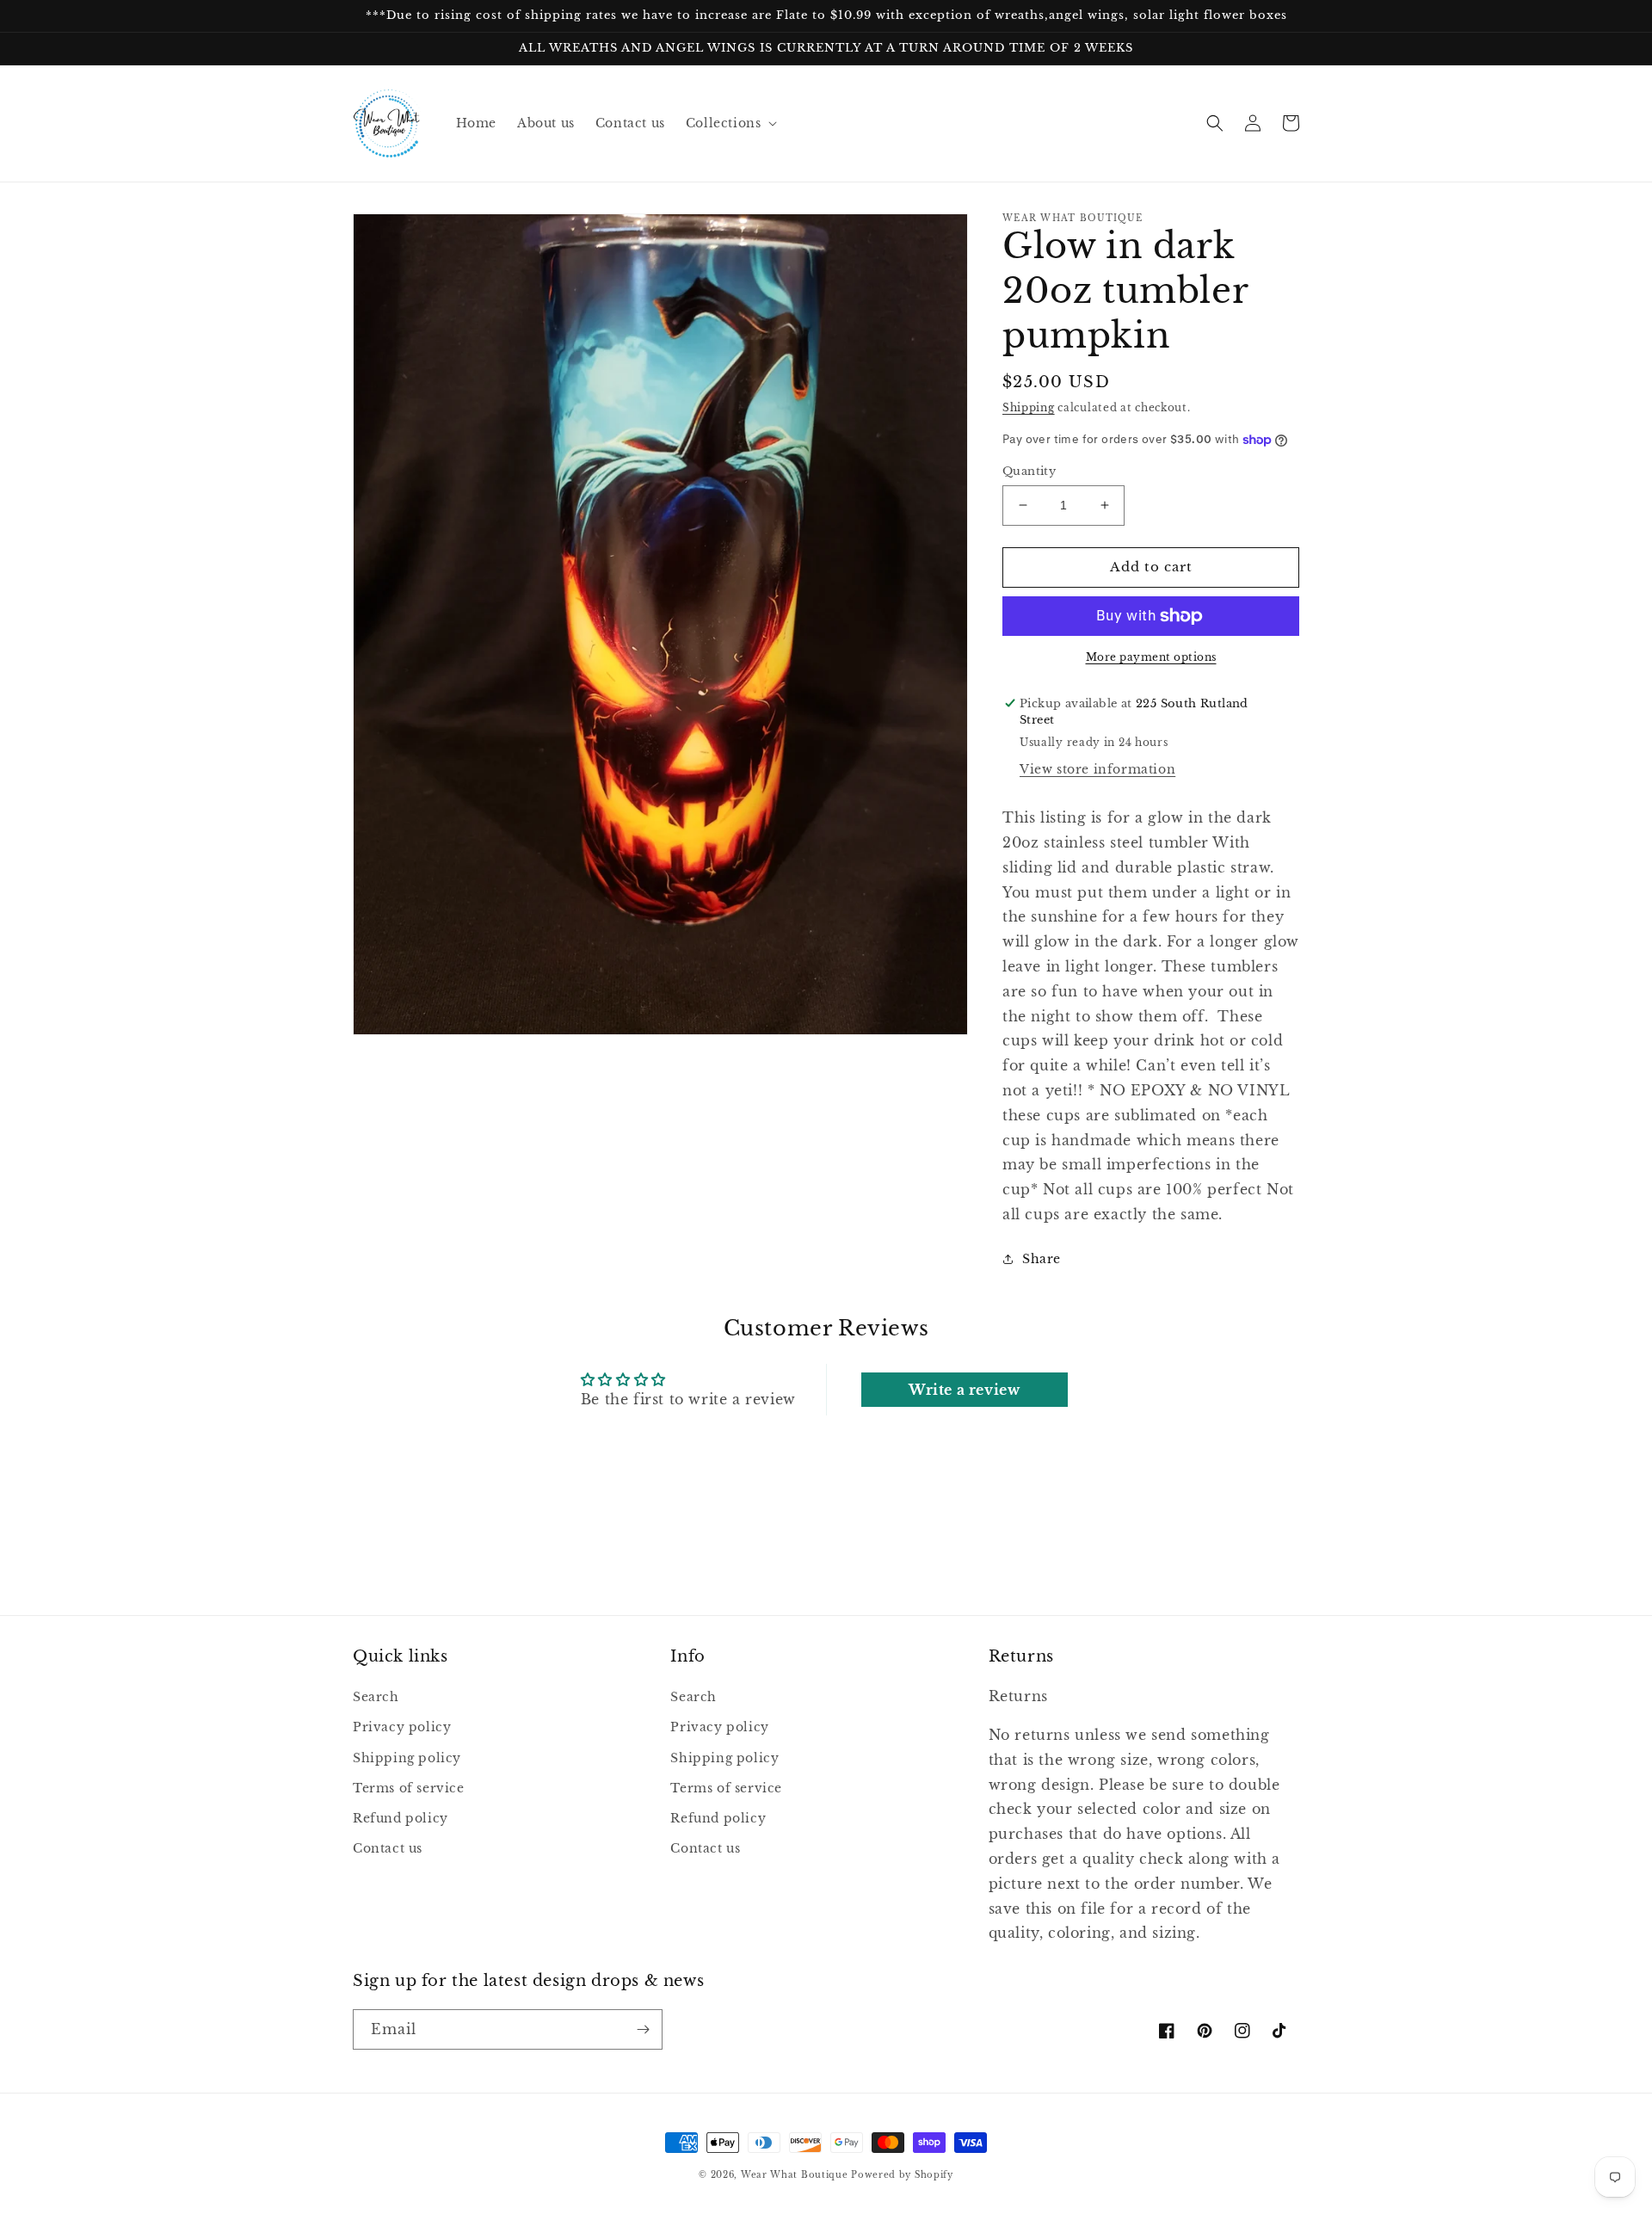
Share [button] (1042, 1259)
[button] (730, 123)
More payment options (1151, 657)
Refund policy (401, 1818)
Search (376, 1697)
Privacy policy (402, 1727)
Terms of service (409, 1788)
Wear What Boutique (795, 2175)
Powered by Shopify (902, 2175)
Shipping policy (407, 1758)
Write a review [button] (964, 1390)
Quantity (1029, 471)
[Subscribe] (643, 2029)
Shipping (1029, 407)
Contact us (388, 1848)
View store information (1097, 769)
